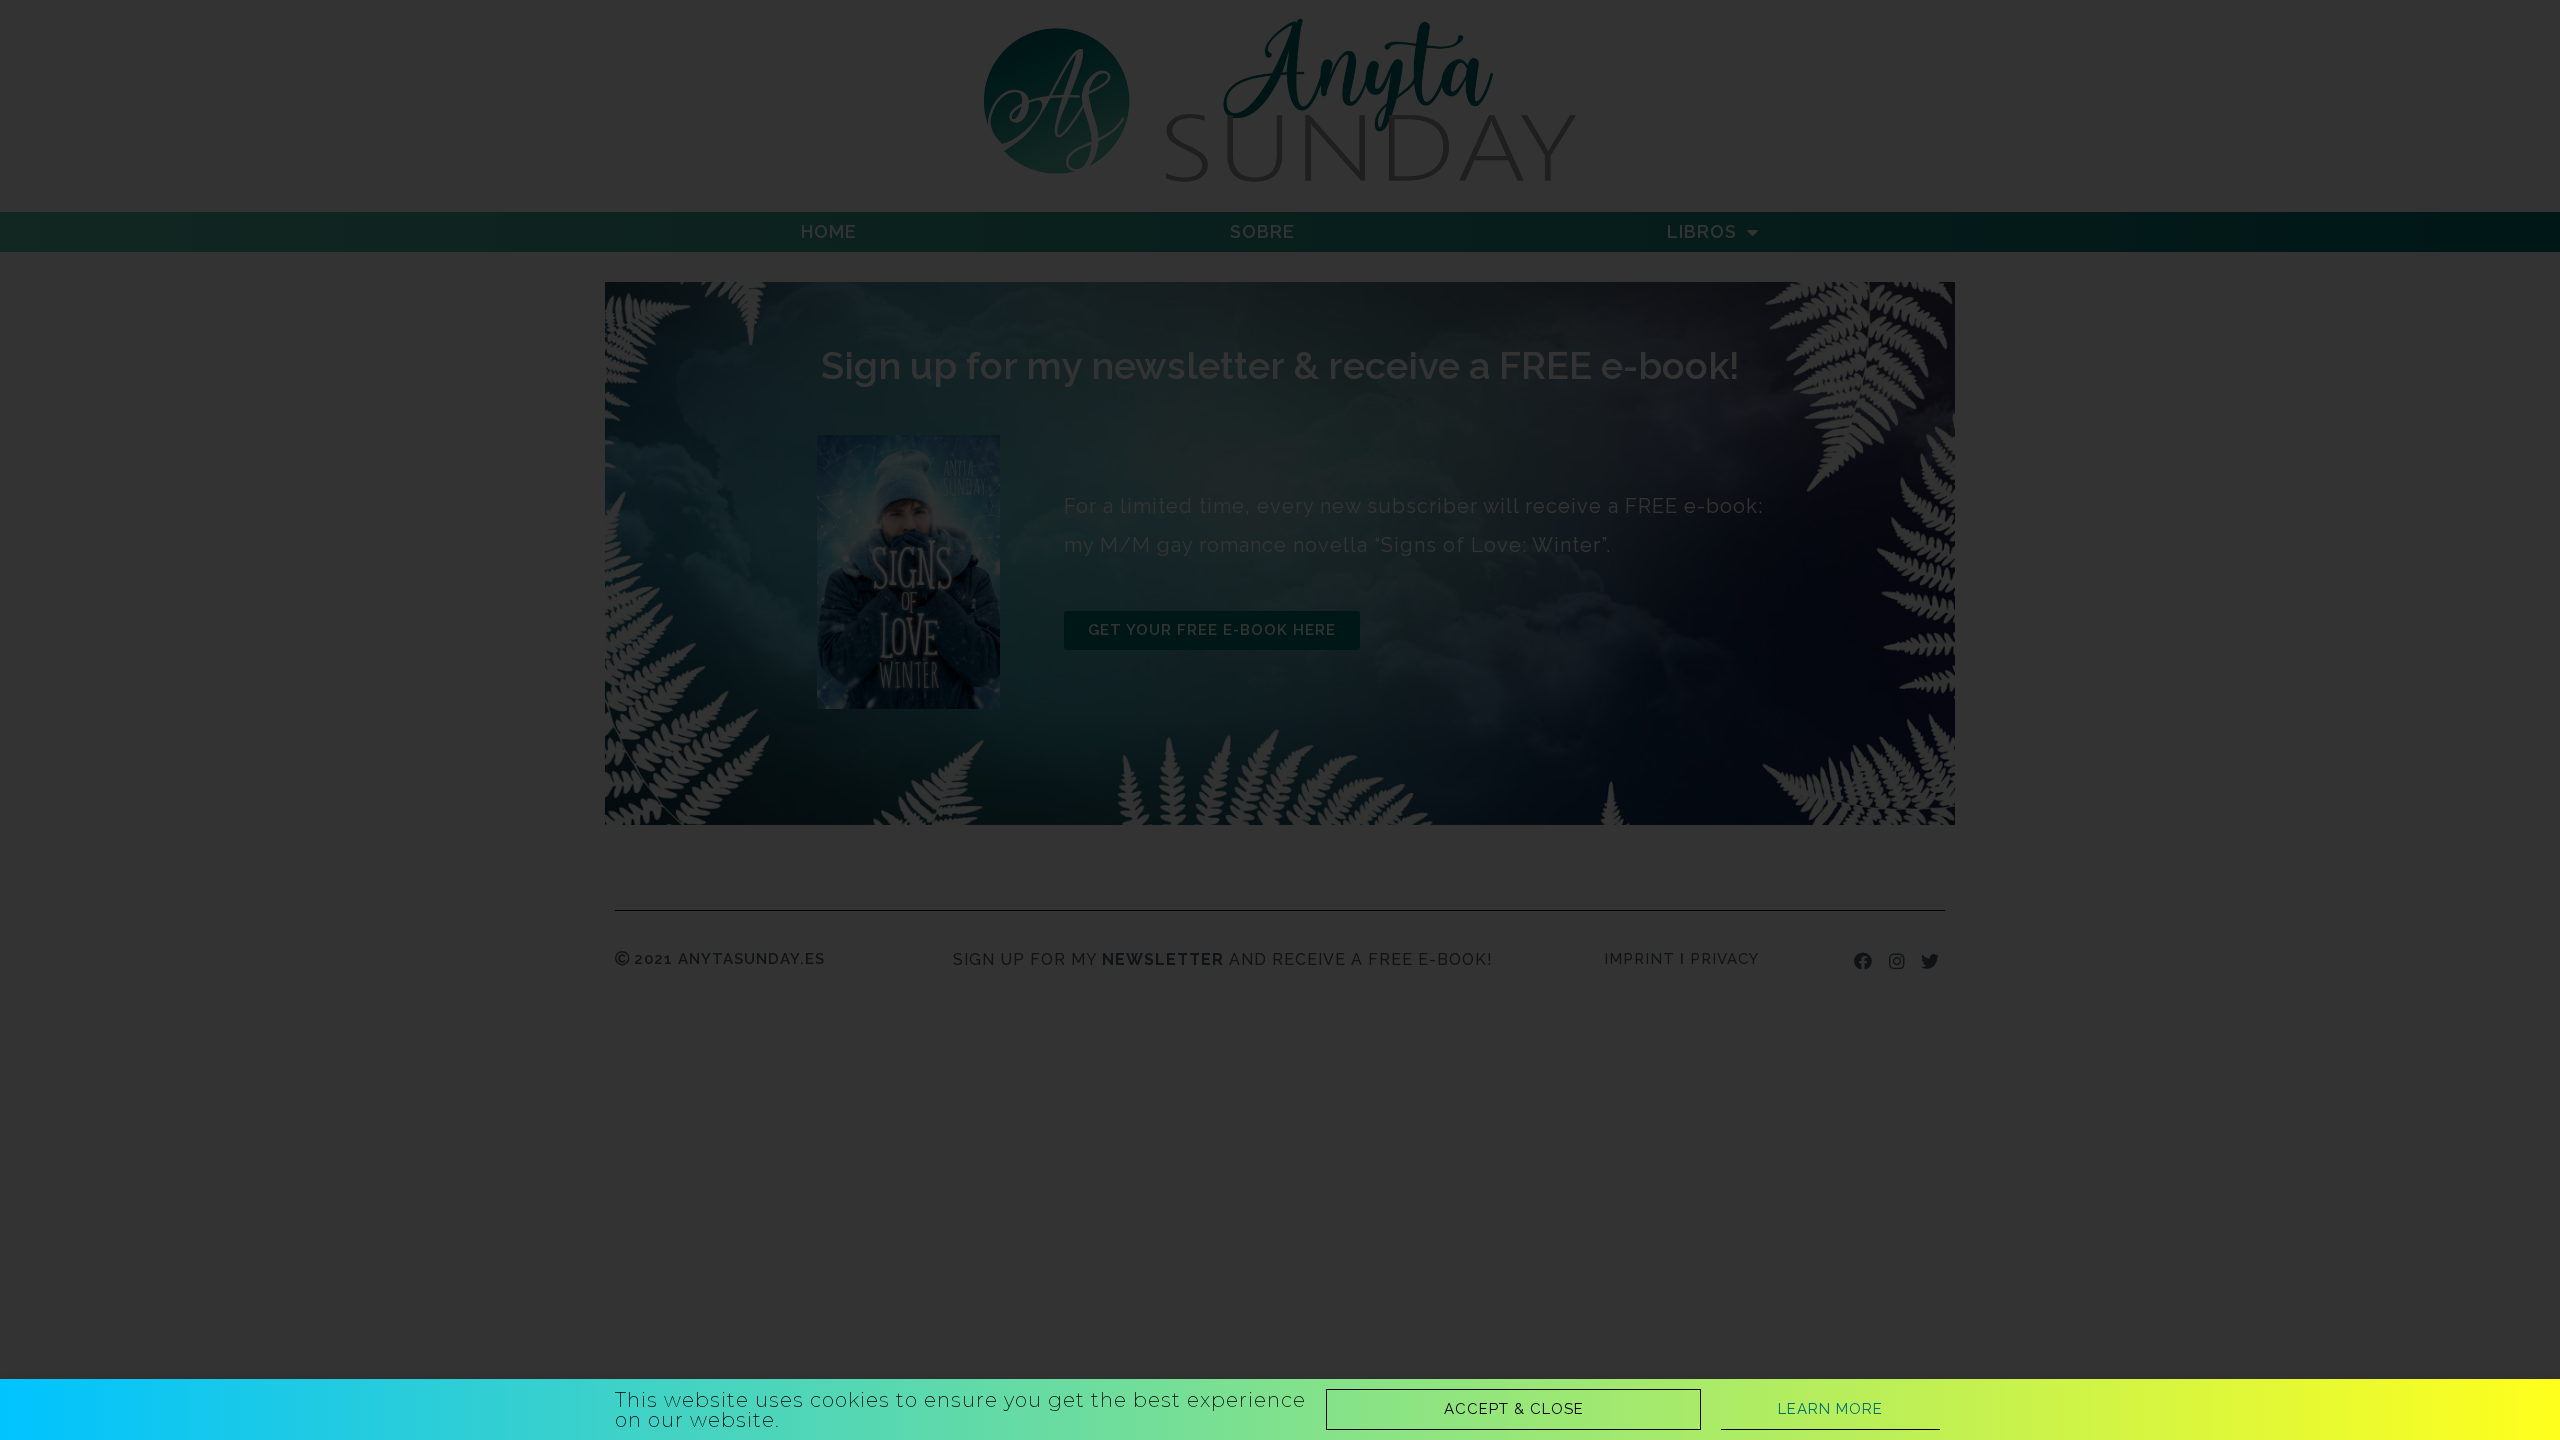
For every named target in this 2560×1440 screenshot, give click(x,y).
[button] (1513, 1409)
